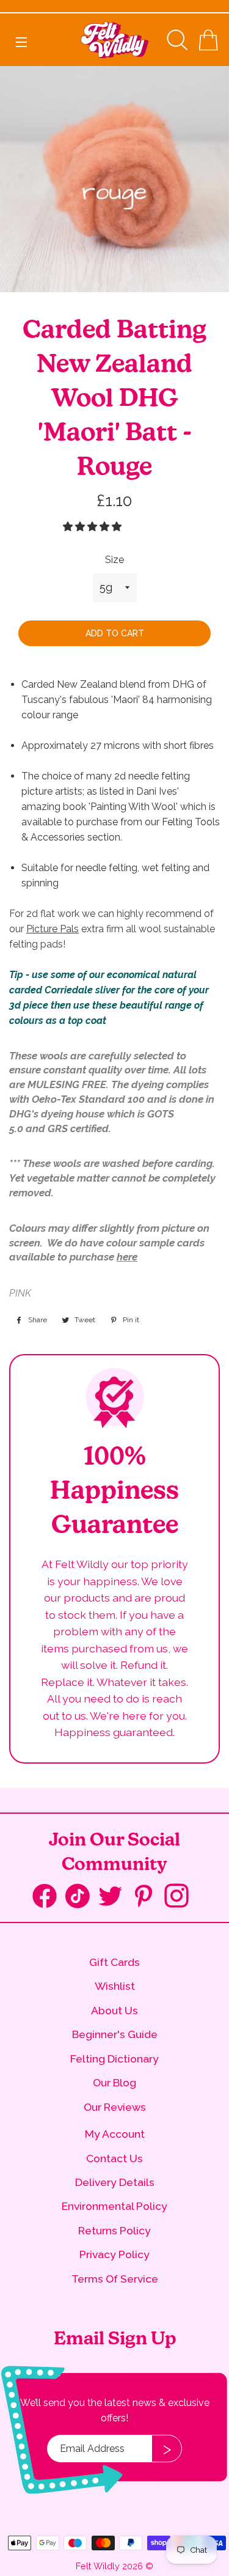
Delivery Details (115, 2182)
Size (114, 560)
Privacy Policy (114, 2254)
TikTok (82, 1899)
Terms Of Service (115, 2279)
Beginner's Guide (115, 2034)
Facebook (49, 1899)
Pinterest (148, 1897)
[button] (93, 527)
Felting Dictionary (114, 2059)
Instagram (181, 1897)
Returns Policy (114, 2230)
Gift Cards (114, 1962)
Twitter (115, 1897)
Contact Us (114, 2158)
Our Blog (114, 2082)
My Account (115, 2134)
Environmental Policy (114, 2206)
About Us (114, 2010)
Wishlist (115, 1986)
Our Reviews (115, 2107)
